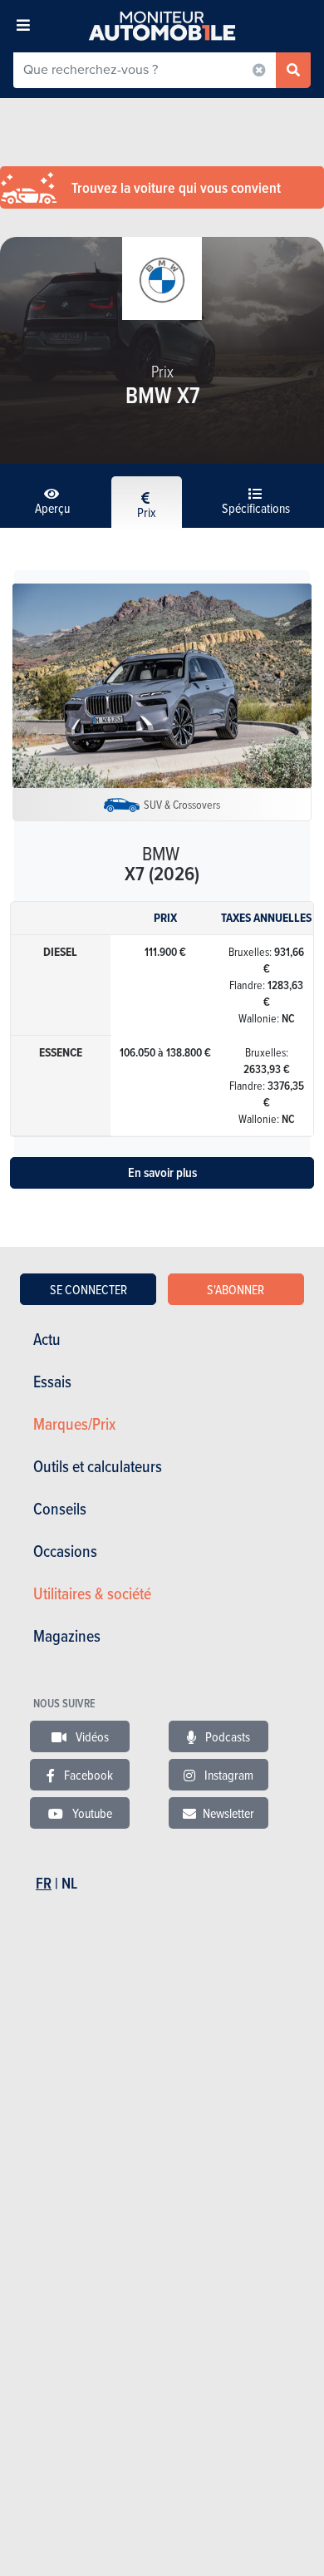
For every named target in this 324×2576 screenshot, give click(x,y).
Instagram (228, 1775)
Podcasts (226, 1736)
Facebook (87, 1775)
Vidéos (91, 1736)
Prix (147, 512)
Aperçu (52, 508)
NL (69, 1883)
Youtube (91, 1813)
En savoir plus (162, 1172)
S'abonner (236, 1289)
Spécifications (256, 508)
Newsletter (228, 1813)
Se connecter (88, 1289)
